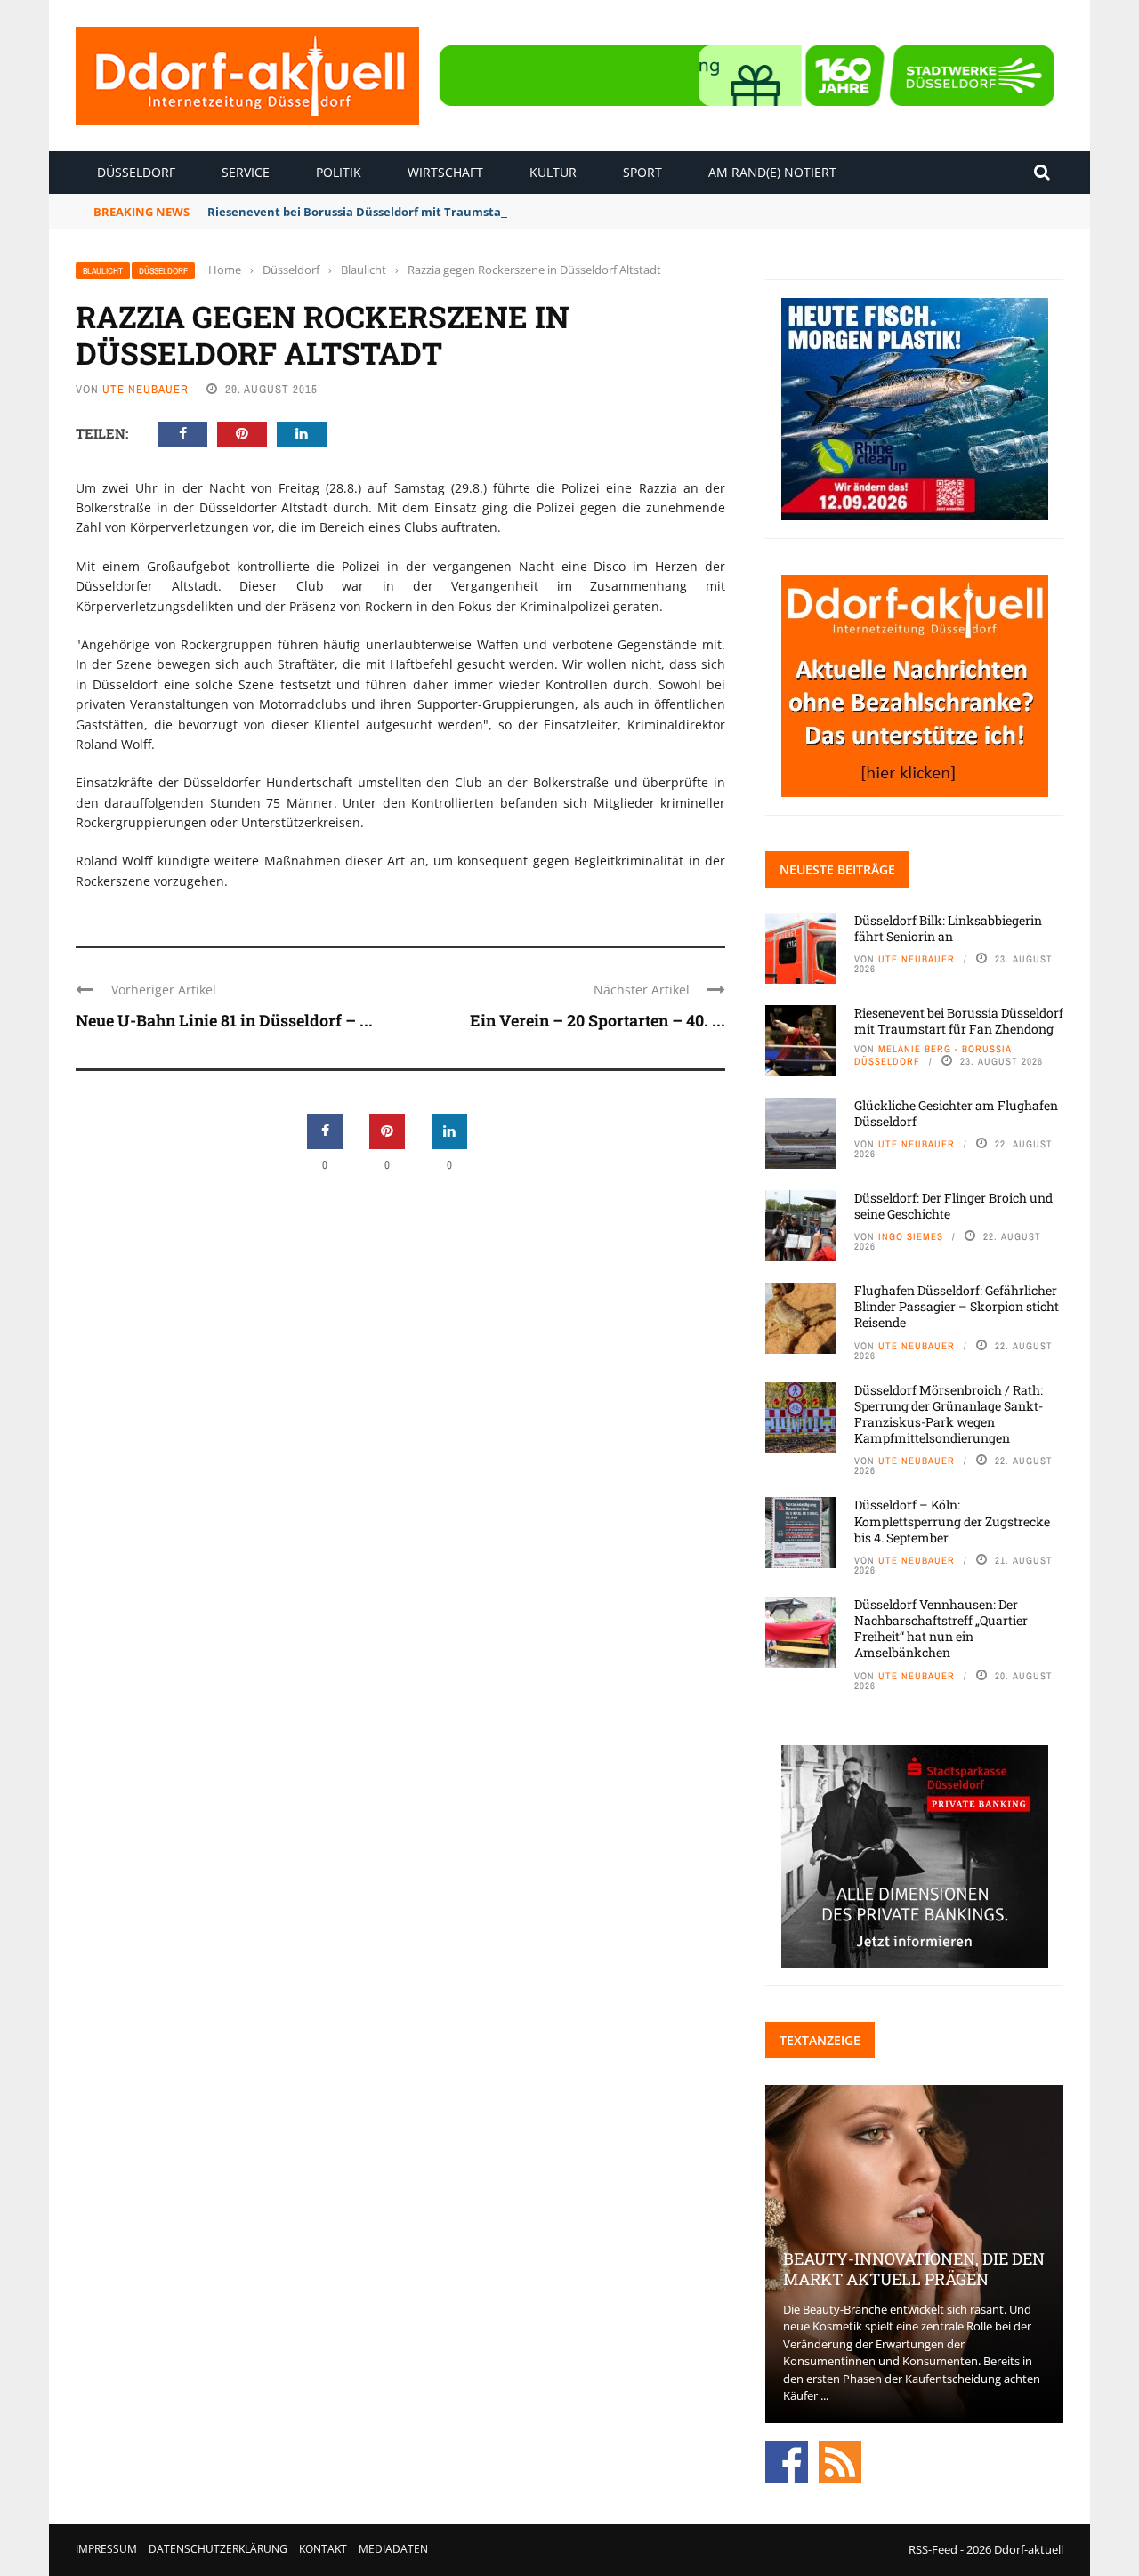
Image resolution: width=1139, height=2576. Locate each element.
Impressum (106, 2549)
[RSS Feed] (840, 2460)
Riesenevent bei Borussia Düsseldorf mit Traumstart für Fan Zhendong (412, 212)
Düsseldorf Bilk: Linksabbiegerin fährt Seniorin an (948, 928)
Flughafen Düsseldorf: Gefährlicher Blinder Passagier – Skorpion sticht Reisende (957, 1306)
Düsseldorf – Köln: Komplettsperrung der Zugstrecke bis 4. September (952, 1521)
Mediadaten (393, 2549)
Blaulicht (103, 271)
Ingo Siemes (911, 1236)
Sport (642, 172)
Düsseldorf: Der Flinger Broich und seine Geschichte (953, 1206)
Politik (339, 172)
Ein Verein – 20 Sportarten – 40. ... (598, 1020)
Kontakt (323, 2549)
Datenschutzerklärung (218, 2549)
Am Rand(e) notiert (772, 172)
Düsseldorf (136, 172)
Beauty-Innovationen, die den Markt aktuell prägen (914, 2269)
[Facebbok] (787, 2460)
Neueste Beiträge (837, 869)
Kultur (553, 172)
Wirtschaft (445, 172)
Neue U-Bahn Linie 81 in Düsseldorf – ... (224, 1020)
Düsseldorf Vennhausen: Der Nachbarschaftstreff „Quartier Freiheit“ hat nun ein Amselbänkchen (941, 1629)
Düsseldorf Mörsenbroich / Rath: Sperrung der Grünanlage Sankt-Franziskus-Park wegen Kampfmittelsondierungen (949, 1414)
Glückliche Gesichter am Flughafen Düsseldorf (956, 1113)
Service (246, 172)
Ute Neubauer (145, 389)
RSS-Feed (933, 2549)
